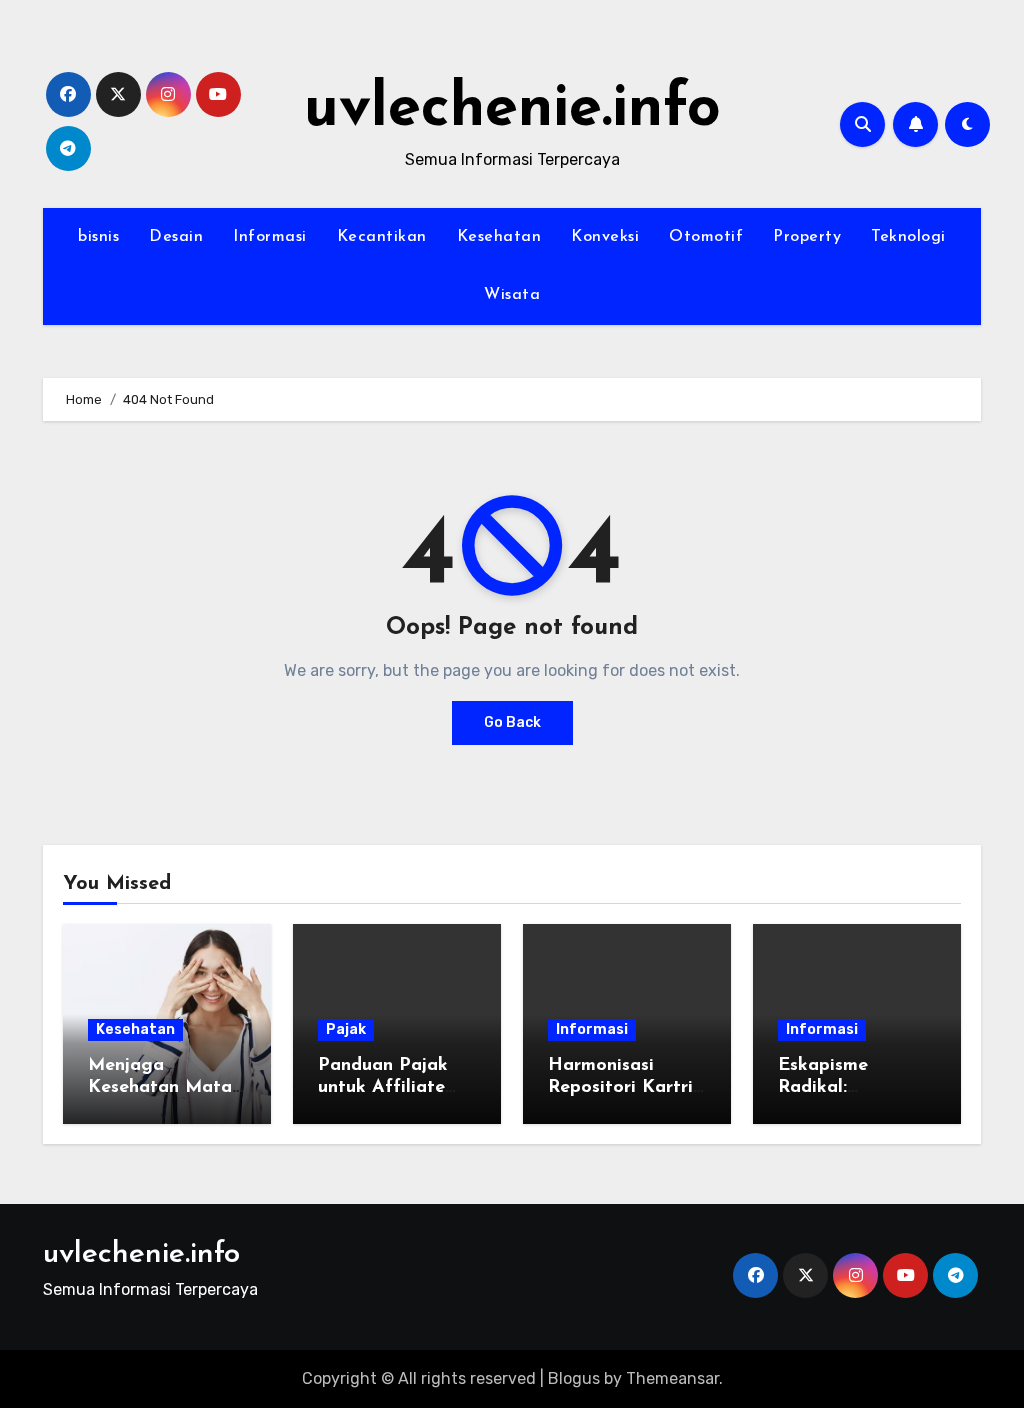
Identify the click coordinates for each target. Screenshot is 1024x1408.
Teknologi (908, 237)
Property (807, 237)
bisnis (98, 237)
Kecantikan (382, 237)
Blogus (574, 1378)
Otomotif (706, 237)
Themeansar (672, 1378)
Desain (176, 237)
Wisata (512, 295)
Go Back (512, 722)
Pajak (346, 1029)
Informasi (270, 237)
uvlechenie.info (512, 110)
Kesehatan (499, 237)
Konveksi (605, 237)
